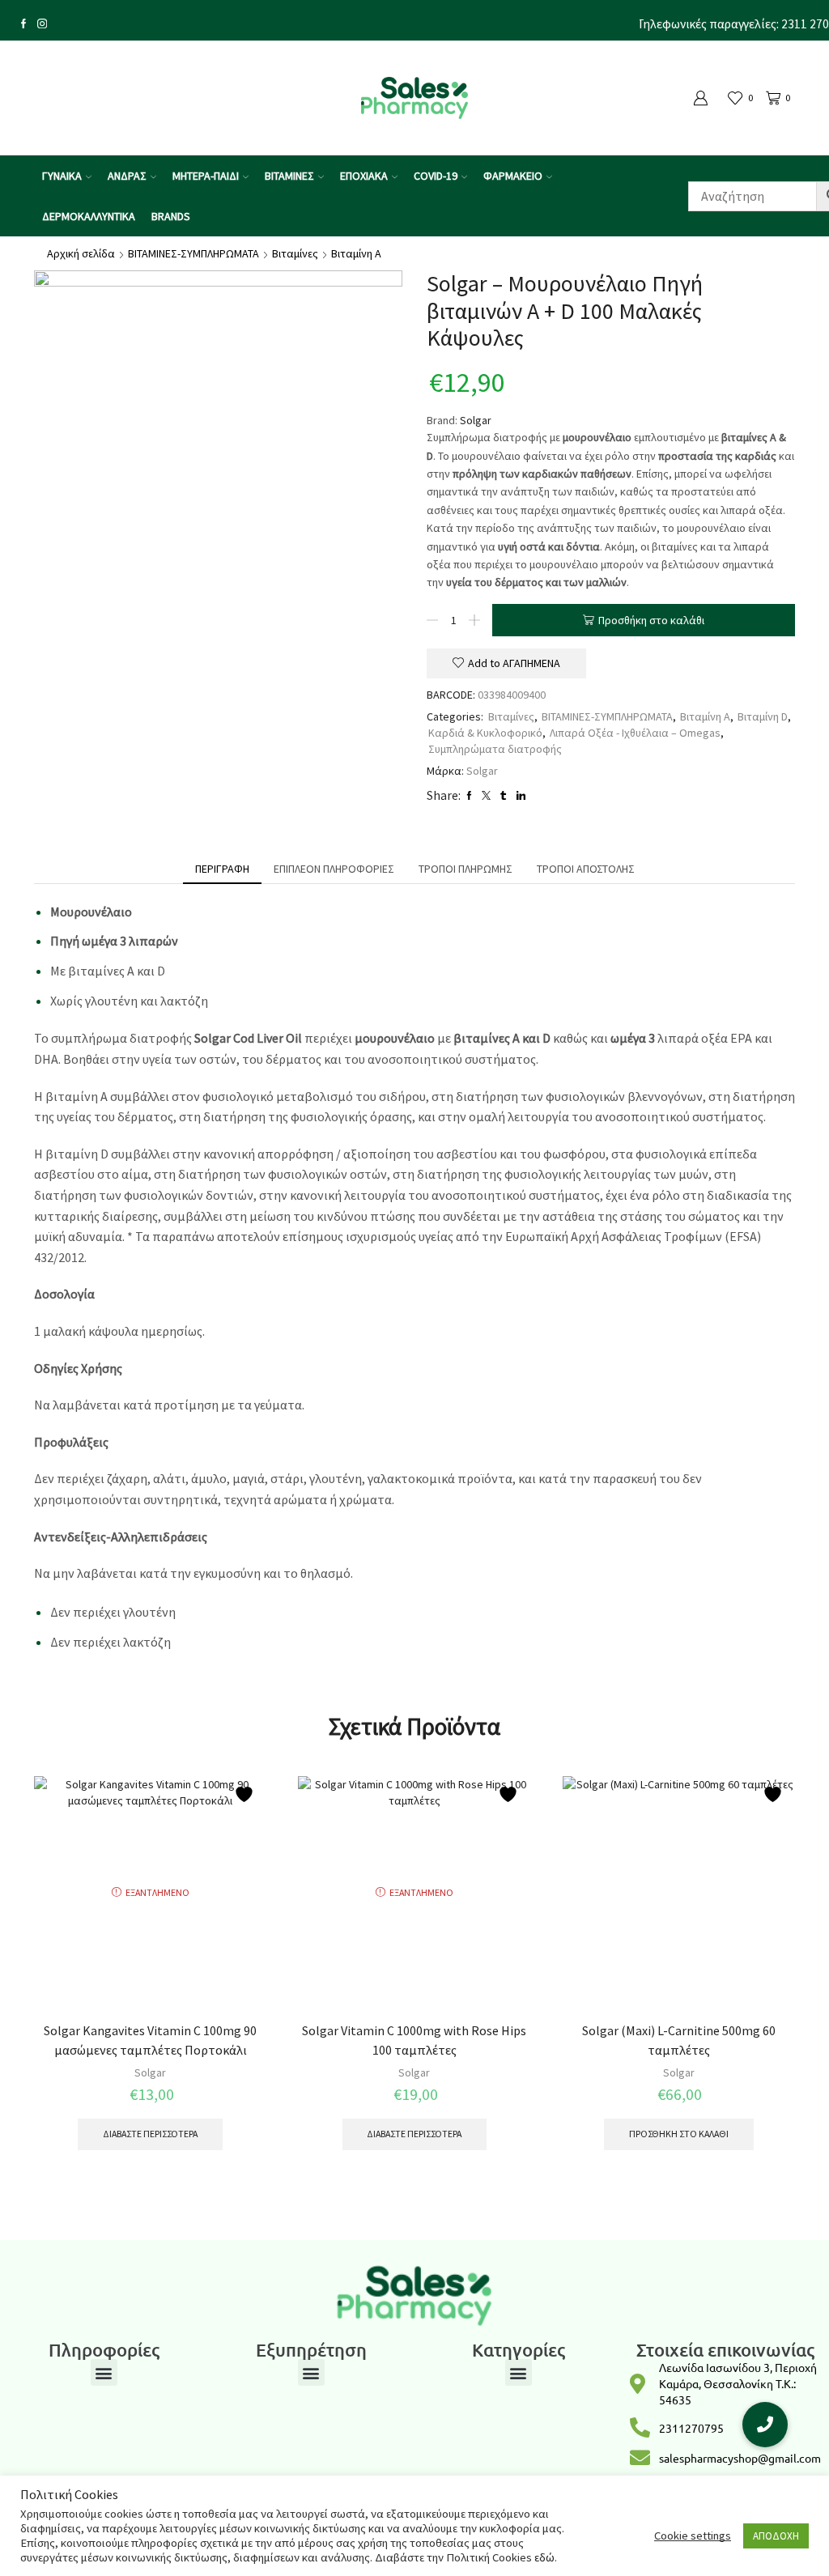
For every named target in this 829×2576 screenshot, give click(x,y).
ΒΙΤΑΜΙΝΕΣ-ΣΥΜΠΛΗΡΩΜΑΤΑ (193, 253)
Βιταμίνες (295, 253)
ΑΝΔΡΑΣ (127, 176)
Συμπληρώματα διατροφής (495, 749)
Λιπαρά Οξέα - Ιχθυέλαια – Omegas (635, 733)
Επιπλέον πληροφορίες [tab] (334, 869)
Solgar (476, 420)
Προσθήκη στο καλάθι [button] (679, 2134)
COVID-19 (436, 176)
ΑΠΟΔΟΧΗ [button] (776, 2536)
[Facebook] (23, 25)
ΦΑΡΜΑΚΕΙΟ (513, 176)
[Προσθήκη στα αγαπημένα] (246, 1794)
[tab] (222, 869)
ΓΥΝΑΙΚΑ (62, 176)
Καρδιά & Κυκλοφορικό (485, 733)
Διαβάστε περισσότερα (150, 2134)
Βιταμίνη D (763, 716)
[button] (104, 2372)
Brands (171, 216)
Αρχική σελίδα (81, 253)
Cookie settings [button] (693, 2536)
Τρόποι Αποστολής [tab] (586, 869)
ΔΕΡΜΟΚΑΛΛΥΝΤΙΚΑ (89, 216)
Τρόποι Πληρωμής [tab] (466, 869)
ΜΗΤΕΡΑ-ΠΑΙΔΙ (206, 176)
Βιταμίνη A (356, 253)
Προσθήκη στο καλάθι (651, 620)
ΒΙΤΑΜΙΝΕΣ (289, 176)
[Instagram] (42, 25)
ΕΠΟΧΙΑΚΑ (364, 176)
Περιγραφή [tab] (222, 869)
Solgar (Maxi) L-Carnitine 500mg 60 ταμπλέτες (679, 2040)
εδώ (544, 2557)
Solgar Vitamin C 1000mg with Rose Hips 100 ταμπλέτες (414, 2040)
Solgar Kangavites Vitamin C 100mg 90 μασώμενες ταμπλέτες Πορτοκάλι (150, 2040)
